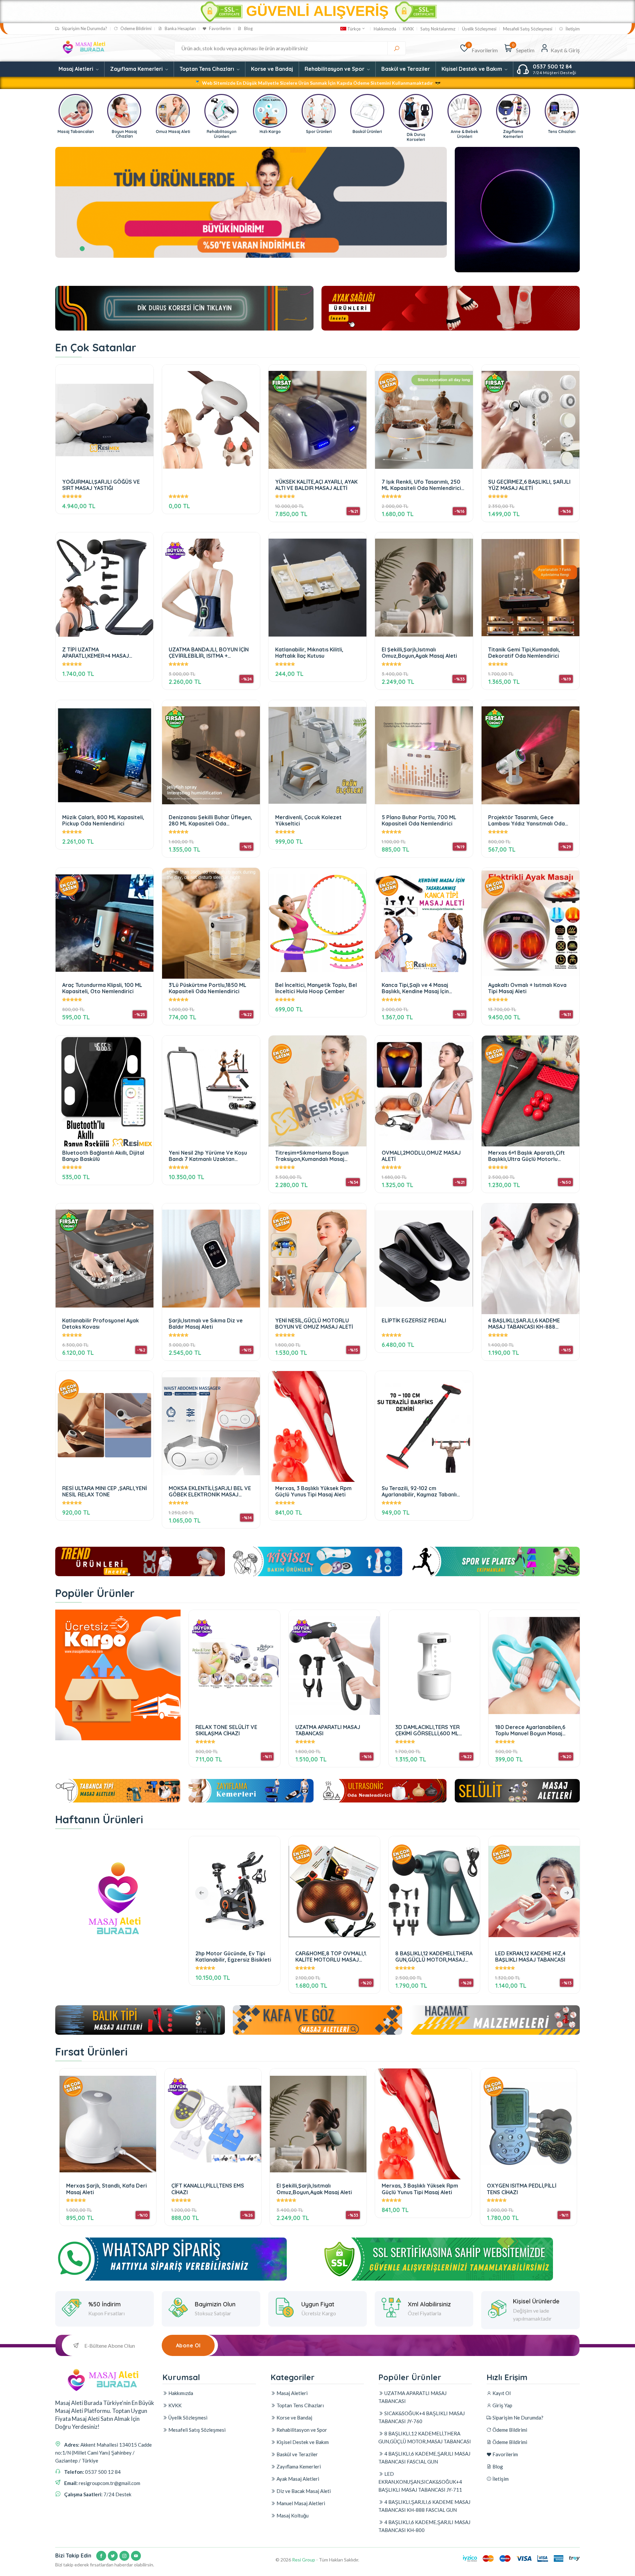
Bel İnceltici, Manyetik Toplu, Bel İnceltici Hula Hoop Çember (316, 988)
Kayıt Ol (501, 2393)
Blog (248, 29)
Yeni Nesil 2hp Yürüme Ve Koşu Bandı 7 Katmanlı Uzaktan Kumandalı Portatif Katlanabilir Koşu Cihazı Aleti (208, 1156)
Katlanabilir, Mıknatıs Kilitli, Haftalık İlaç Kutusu (309, 653)
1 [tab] (82, 249)
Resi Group (304, 2560)
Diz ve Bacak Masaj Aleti (303, 2491)
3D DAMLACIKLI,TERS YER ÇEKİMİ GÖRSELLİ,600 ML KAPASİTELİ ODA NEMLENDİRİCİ (434, 1730)
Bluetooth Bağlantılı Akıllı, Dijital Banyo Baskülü (103, 1156)
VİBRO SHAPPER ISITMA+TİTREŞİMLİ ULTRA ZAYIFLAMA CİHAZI (428, 1956)
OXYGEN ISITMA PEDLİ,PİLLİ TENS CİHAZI (522, 2189)
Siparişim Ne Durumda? (84, 29)
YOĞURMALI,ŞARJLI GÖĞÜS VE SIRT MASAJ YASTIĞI (101, 485)
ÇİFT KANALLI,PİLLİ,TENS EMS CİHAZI (208, 2189)
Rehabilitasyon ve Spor (335, 69)
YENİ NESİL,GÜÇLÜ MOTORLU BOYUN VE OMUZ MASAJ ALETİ (314, 1324)
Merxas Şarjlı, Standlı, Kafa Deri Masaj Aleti (106, 2189)
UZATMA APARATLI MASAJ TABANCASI (328, 1730)
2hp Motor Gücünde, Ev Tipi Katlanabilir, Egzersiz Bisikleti (533, 1956)
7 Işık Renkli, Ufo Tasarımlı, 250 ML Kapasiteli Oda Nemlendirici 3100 (421, 485)
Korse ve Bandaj (272, 69)
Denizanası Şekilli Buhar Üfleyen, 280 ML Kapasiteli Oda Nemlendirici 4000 (210, 820)
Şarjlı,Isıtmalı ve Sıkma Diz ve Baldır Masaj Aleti (206, 1324)
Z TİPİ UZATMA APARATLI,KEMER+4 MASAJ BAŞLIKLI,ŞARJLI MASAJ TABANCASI (96, 653)
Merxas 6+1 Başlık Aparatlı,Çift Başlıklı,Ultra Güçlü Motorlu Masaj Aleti (527, 1156)
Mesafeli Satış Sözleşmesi (528, 29)
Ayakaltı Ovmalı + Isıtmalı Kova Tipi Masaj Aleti (527, 988)
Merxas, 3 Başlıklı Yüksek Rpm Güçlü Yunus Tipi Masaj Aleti (313, 1491)
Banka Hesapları (180, 29)
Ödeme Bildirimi (135, 29)
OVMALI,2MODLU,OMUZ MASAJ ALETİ (421, 1156)
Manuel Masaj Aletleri (300, 2503)
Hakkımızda (385, 29)
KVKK (408, 29)
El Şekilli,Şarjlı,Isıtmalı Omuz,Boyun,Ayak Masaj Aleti (419, 653)
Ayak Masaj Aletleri (297, 2479)
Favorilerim (219, 29)
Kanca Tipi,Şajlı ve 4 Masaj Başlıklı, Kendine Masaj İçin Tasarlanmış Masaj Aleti (415, 988)
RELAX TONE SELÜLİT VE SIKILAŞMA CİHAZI (226, 1730)
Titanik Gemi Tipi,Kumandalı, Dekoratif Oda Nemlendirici (524, 653)
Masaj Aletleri (77, 69)
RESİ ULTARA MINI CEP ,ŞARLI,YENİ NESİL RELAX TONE (105, 1491)
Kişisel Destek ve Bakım (472, 69)
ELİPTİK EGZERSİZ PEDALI (414, 1321)
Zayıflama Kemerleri (137, 69)
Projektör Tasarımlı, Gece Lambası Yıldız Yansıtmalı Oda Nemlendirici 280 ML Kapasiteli (527, 820)
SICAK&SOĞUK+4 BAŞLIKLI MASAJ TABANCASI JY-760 (422, 2417)
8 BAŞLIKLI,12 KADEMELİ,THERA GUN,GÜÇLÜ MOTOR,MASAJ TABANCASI (234, 1956)
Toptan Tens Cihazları (208, 69)
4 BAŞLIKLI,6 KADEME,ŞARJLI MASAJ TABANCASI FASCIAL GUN (424, 2458)
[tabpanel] (251, 202)
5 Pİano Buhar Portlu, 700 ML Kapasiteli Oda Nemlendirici (419, 820)
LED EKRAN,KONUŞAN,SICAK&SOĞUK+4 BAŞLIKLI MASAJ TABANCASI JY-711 (420, 2482)
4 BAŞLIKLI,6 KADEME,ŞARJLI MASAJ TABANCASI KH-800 (424, 2526)
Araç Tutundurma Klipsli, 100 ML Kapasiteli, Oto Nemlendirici (102, 988)
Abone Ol (188, 2345)
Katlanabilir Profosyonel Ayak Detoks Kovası (101, 1324)
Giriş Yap (502, 2405)
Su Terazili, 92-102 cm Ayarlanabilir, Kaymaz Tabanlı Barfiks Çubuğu (419, 1491)
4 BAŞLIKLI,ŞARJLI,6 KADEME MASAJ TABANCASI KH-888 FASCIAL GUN (524, 1324)
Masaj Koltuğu (292, 2515)
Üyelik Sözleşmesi (479, 29)
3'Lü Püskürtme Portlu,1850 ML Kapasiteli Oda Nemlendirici (208, 988)
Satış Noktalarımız (438, 29)
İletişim (572, 29)
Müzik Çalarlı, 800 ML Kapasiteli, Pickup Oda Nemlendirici (103, 820)
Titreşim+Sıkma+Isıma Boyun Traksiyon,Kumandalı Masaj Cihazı (312, 1156)
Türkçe (354, 29)
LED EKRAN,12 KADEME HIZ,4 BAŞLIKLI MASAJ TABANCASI (331, 1956)
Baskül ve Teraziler (406, 69)
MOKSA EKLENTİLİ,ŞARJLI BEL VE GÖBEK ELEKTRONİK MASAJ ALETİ (210, 1491)
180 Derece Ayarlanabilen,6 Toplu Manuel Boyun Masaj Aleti (530, 1730)
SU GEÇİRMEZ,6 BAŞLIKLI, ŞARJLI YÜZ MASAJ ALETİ (529, 485)
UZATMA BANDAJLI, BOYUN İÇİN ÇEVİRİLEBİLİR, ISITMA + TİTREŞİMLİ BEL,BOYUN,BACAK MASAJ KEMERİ (209, 653)
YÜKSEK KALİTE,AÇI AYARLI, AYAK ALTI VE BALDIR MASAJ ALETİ (316, 485)
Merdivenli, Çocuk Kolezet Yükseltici (308, 820)
